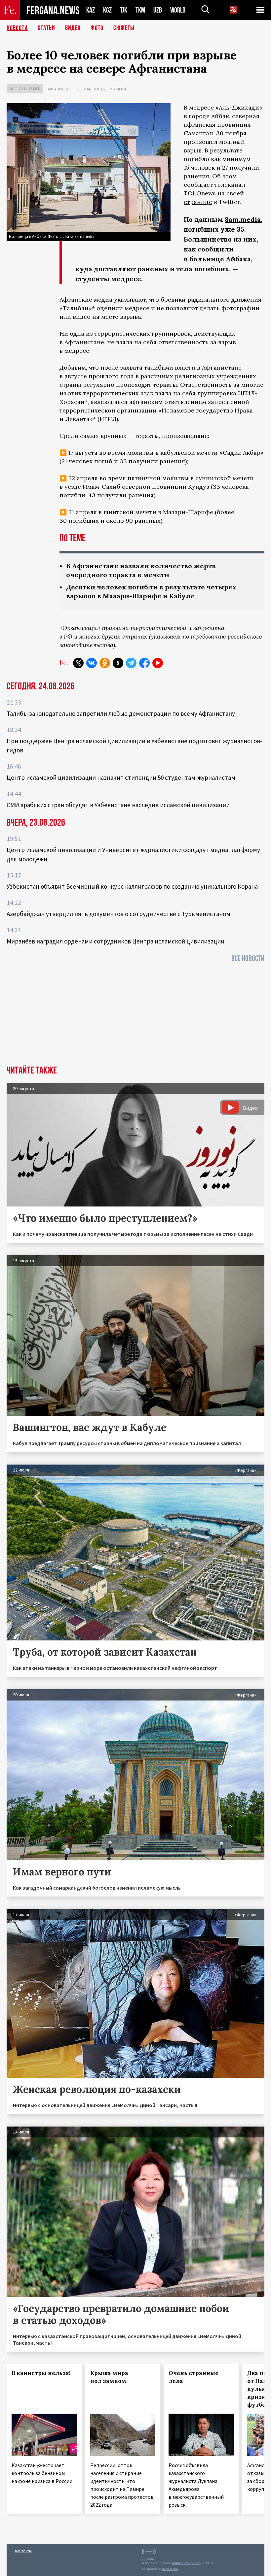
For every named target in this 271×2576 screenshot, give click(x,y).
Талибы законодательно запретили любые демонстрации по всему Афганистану (121, 713)
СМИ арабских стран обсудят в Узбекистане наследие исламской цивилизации (118, 805)
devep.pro (170, 2569)
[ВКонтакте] (92, 663)
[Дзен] (118, 663)
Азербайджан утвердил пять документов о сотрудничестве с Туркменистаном (118, 914)
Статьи (46, 28)
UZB (158, 10)
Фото (97, 28)
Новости (17, 28)
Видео (73, 28)
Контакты (23, 2551)
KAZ (91, 10)
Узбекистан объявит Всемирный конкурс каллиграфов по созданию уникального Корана (132, 886)
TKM (140, 10)
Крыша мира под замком (109, 2377)
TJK (124, 10)
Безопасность (91, 89)
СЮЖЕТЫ (124, 28)
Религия (118, 89)
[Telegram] (131, 663)
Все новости (248, 958)
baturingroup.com (186, 2563)
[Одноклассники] (105, 663)
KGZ (107, 10)
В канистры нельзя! (41, 2373)
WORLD (178, 10)
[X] (78, 663)
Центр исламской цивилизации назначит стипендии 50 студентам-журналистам (121, 777)
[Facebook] (144, 663)
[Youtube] (158, 663)
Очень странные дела (194, 2377)
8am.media (243, 219)
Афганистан (59, 89)
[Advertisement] (135, 1016)
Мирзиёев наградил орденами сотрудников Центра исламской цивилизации (116, 941)
